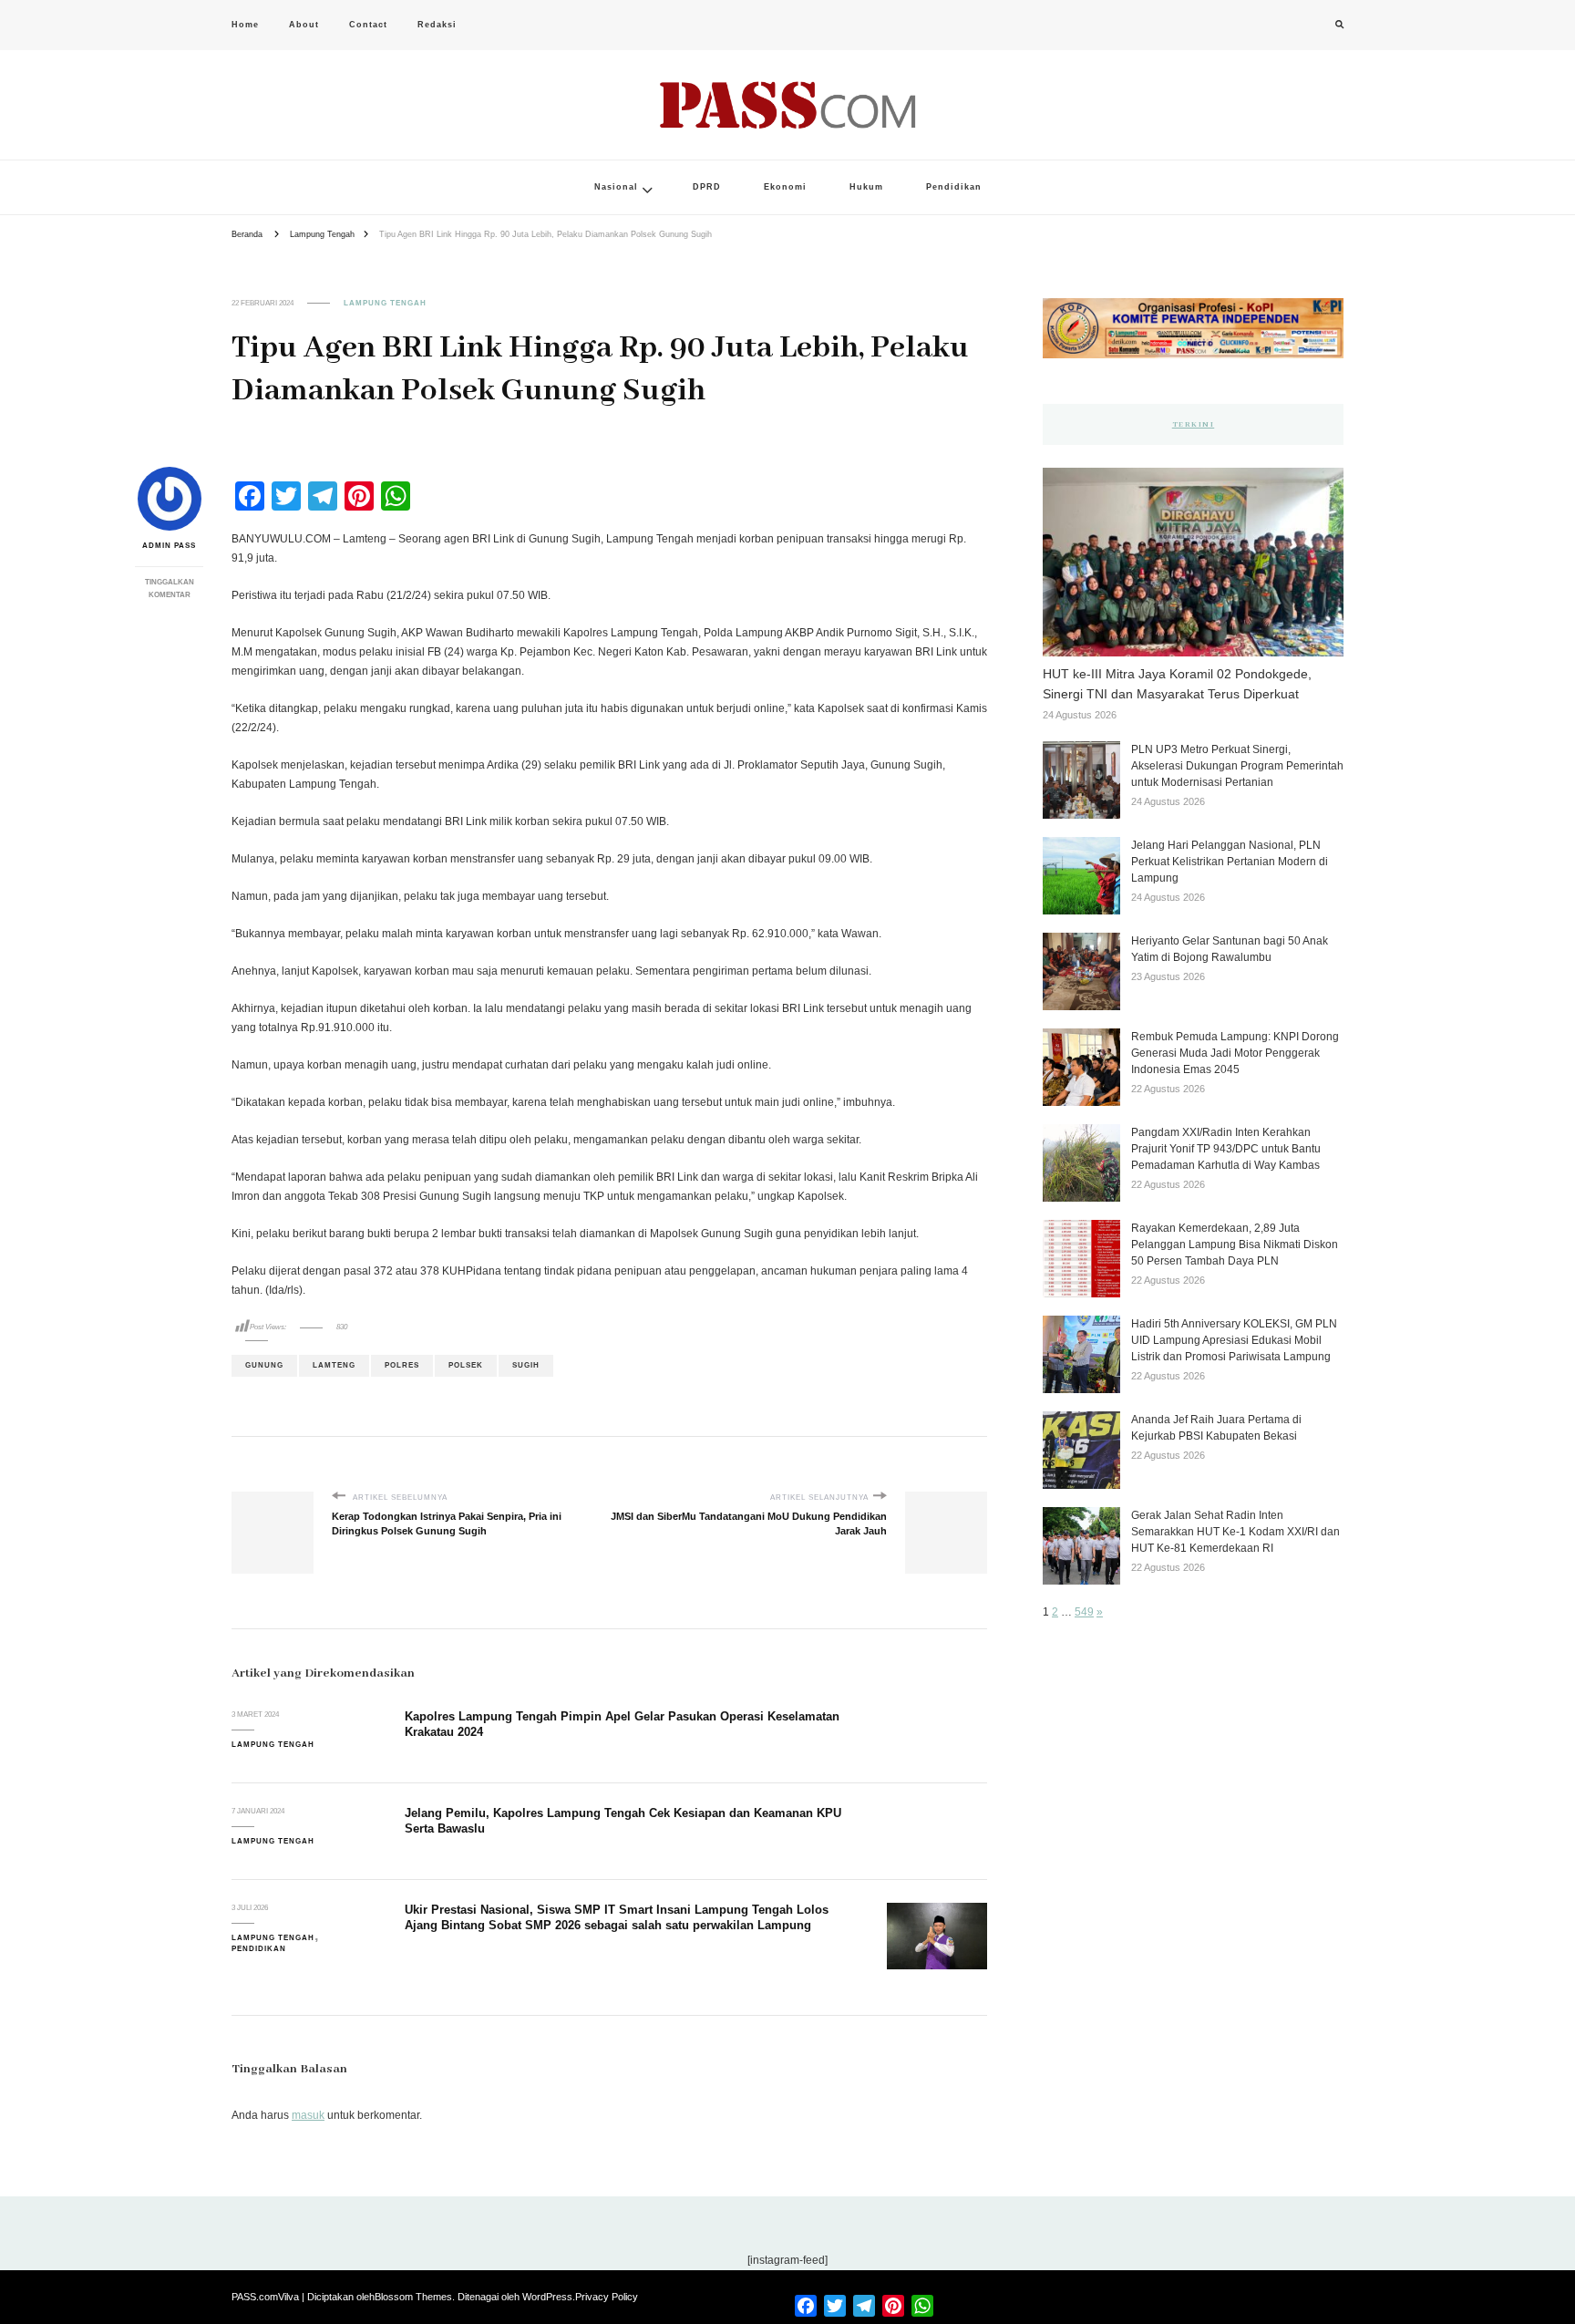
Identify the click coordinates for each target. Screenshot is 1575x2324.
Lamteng (334, 1365)
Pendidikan (954, 187)
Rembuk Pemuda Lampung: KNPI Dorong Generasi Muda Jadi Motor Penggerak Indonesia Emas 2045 (1235, 1053)
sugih (526, 1365)
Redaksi (437, 25)
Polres (402, 1365)
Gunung (264, 1365)
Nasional (616, 187)
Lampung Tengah (385, 303)
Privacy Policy (607, 2297)
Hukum (866, 187)
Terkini (1194, 424)
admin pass (169, 546)
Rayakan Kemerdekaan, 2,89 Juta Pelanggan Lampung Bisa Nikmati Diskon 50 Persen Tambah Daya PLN (1235, 1245)
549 (1084, 1612)
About (304, 25)
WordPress (547, 2297)
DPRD (707, 187)
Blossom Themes (413, 2297)
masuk (308, 2115)
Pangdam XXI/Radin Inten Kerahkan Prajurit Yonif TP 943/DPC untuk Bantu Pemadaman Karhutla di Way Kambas (1226, 1149)
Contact (368, 25)
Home (245, 25)
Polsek (466, 1365)
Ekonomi (785, 187)
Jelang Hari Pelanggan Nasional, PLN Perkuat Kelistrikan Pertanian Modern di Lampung (1230, 862)
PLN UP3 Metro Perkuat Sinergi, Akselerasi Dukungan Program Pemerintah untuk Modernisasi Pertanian (1237, 766)
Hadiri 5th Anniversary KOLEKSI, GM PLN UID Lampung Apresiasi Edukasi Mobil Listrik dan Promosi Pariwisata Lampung (1234, 1340)
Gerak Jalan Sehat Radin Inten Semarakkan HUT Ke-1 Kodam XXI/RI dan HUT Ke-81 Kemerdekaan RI (1235, 1532)
